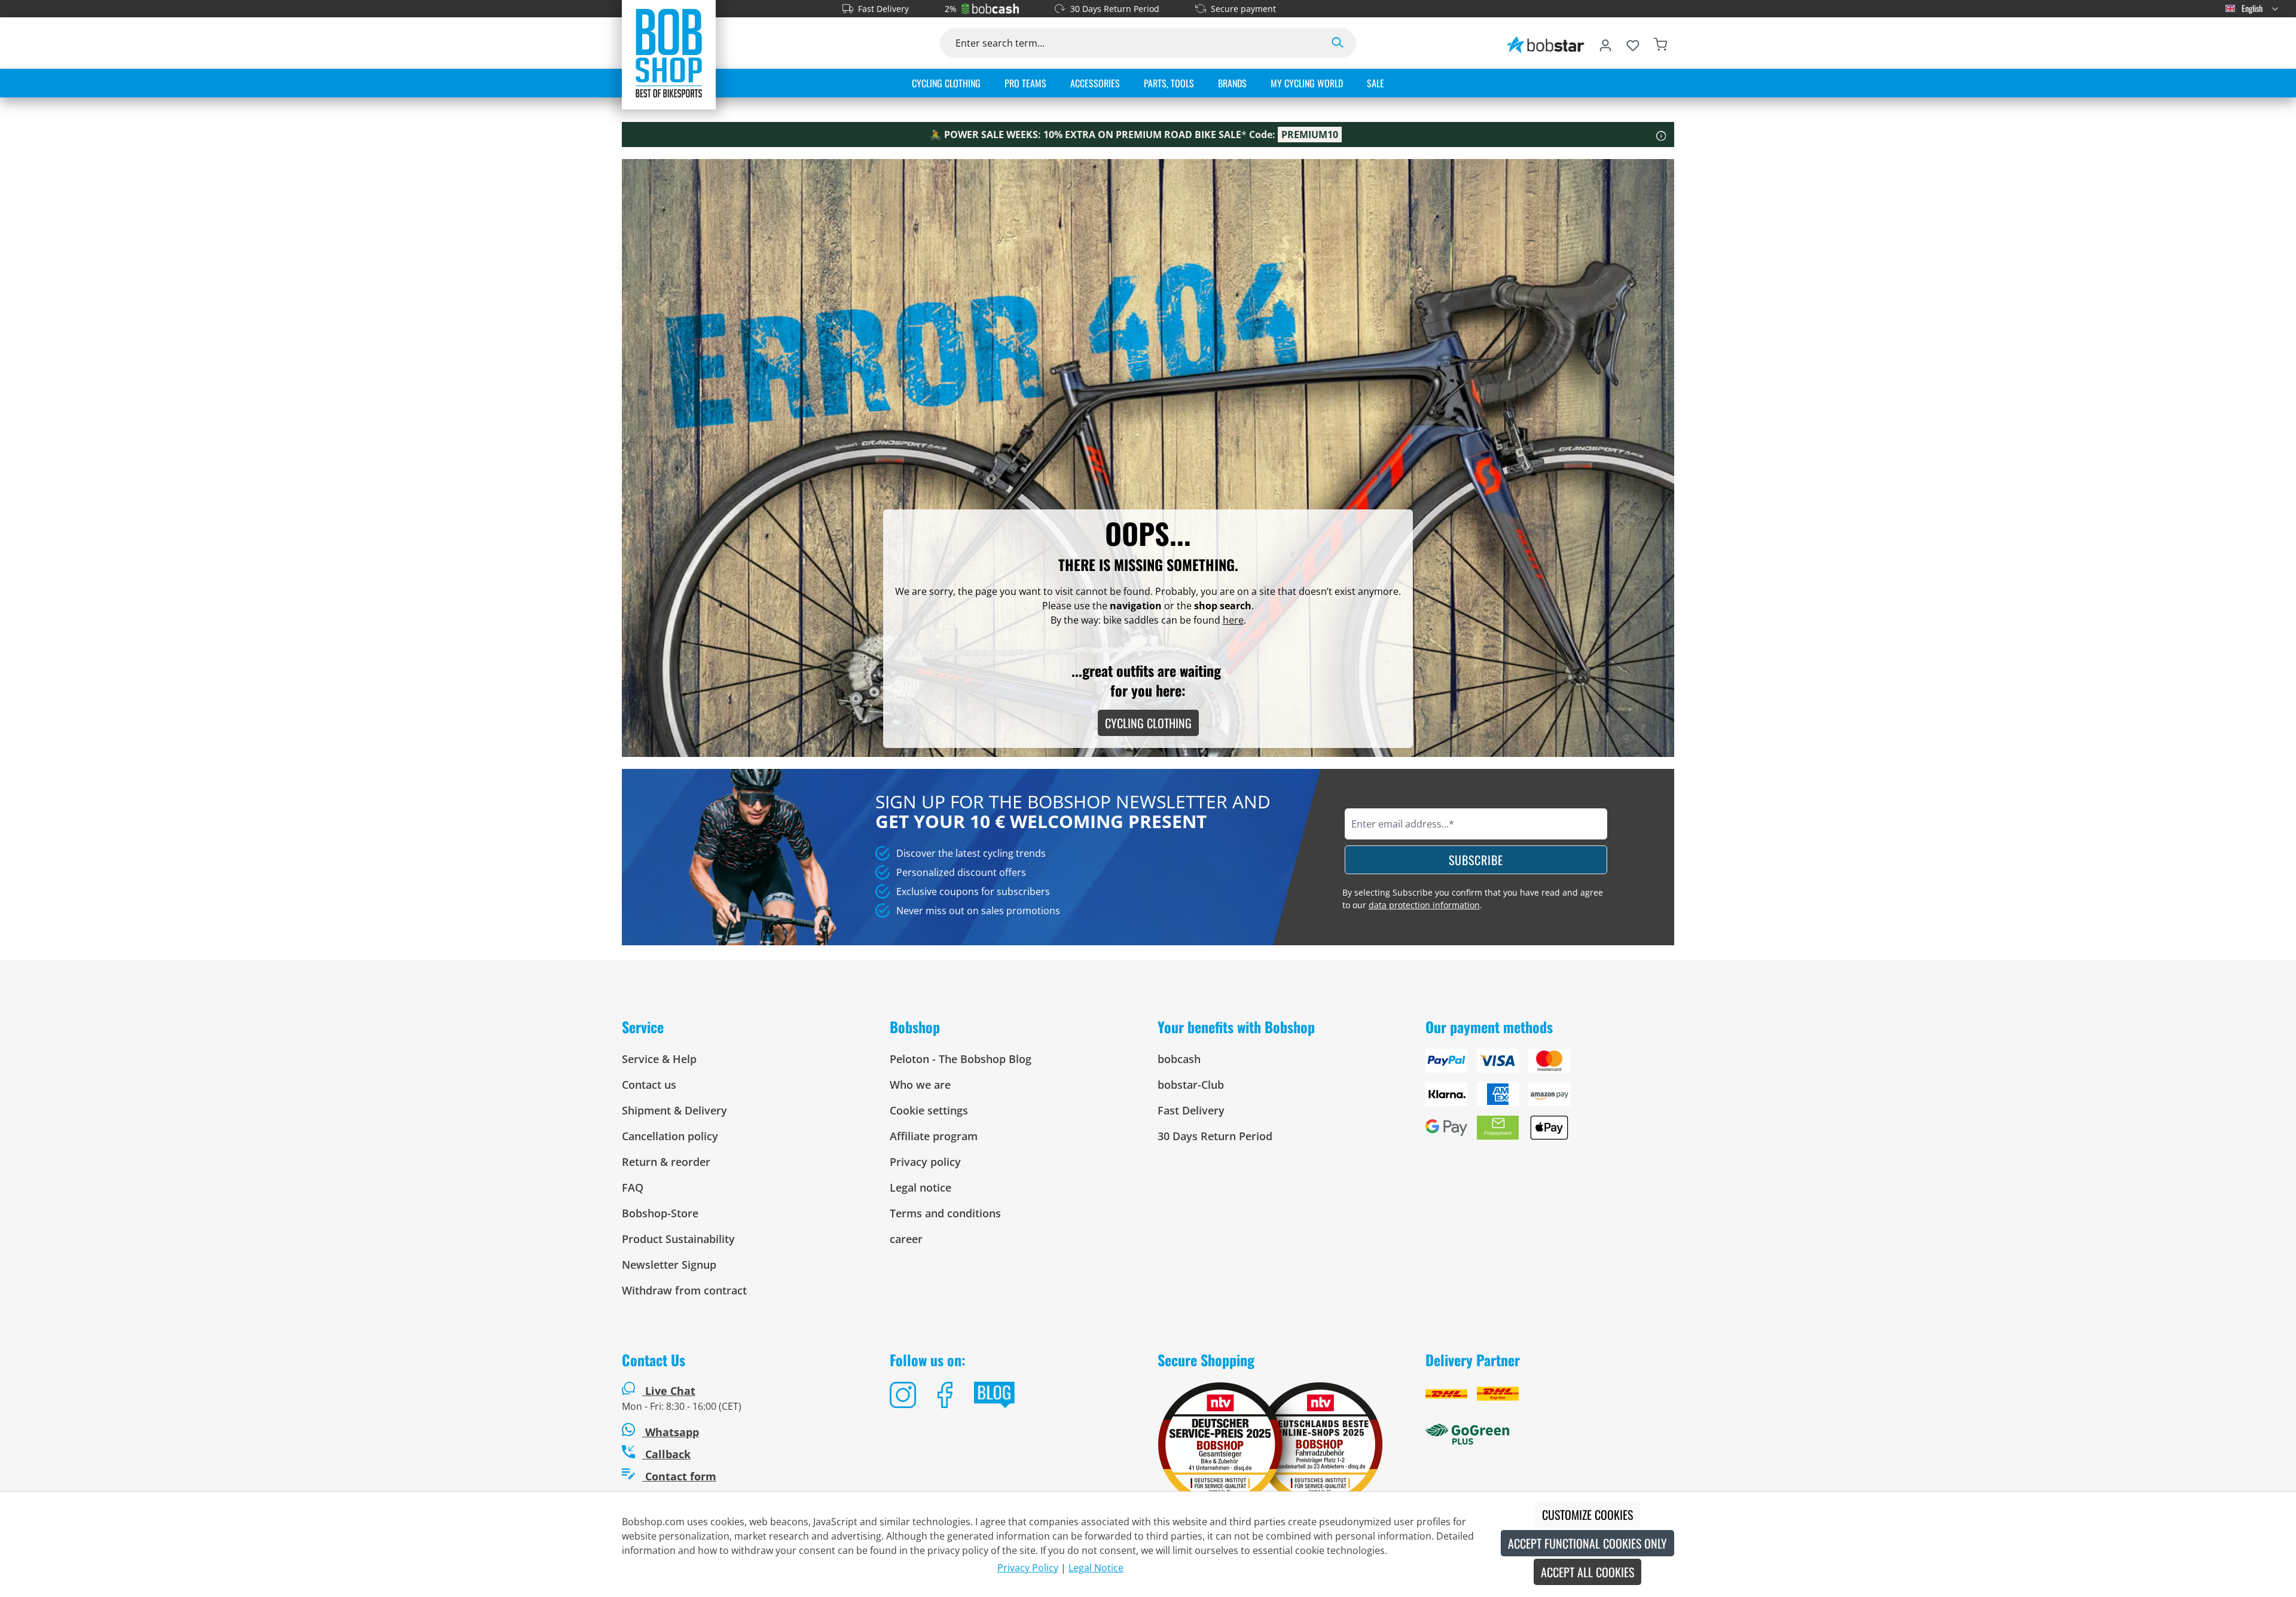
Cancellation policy (670, 1136)
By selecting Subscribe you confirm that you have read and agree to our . (1473, 899)
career (906, 1239)
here (1233, 620)
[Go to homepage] (669, 53)
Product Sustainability (678, 1239)
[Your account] (1605, 43)
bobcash (1179, 1059)
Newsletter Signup (669, 1265)
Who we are (920, 1085)
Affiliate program (934, 1136)
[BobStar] (1546, 43)
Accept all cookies (1587, 1572)
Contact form (679, 1476)
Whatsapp (671, 1432)
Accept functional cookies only (1587, 1543)
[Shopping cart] (1660, 43)
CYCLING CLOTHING (1148, 723)
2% (951, 9)
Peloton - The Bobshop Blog (961, 1059)
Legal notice (920, 1187)
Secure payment (1243, 9)
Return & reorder (666, 1162)
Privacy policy (925, 1162)
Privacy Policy (1028, 1568)
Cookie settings (929, 1110)
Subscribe (1476, 860)
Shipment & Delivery (674, 1110)
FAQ (633, 1187)
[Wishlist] (1633, 43)
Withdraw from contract (684, 1290)
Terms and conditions (945, 1213)
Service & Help (659, 1059)
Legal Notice (1096, 1568)
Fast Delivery (883, 9)
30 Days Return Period (1115, 9)
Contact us (649, 1085)
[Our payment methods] (1550, 1099)
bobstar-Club (1191, 1085)
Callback (666, 1454)
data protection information (1424, 905)
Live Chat (670, 1391)
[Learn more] (1661, 135)
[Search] (1338, 43)
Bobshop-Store (660, 1213)
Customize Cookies (1587, 1514)
